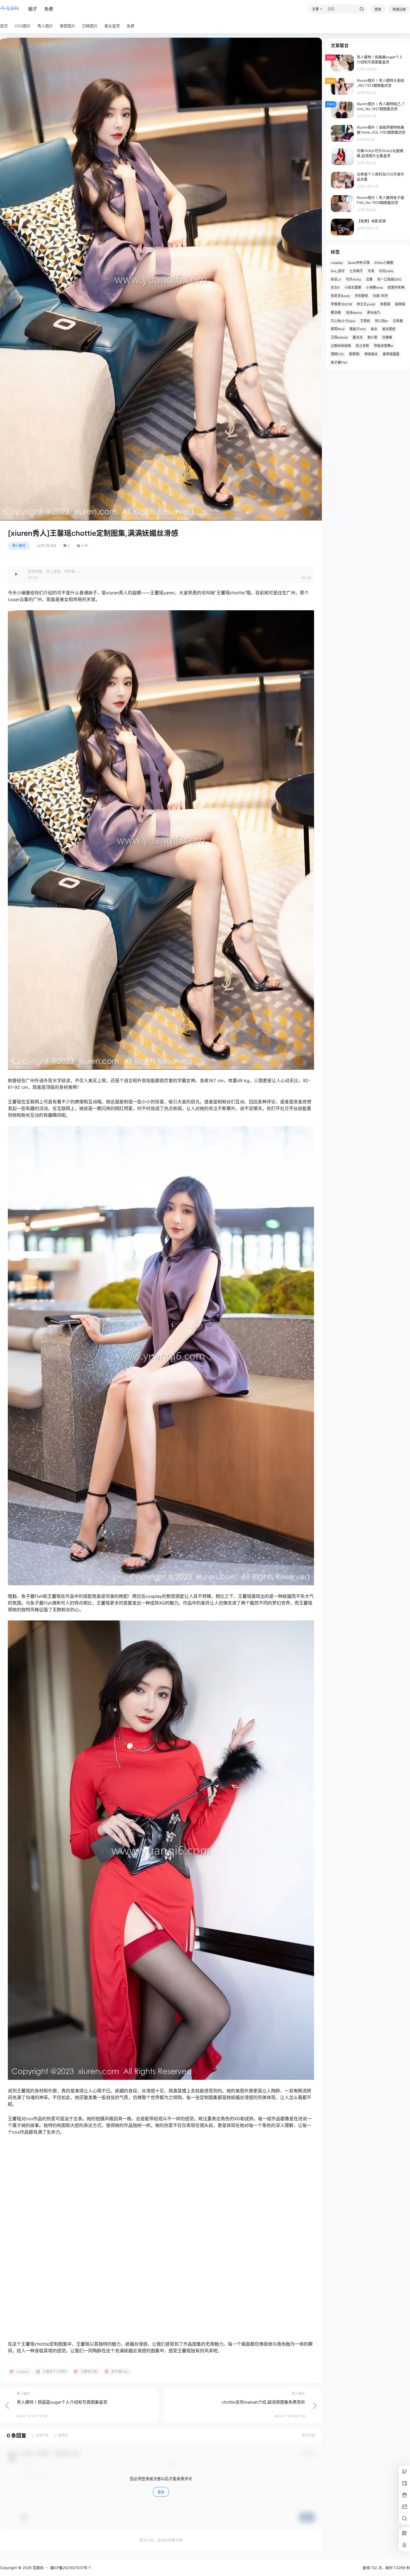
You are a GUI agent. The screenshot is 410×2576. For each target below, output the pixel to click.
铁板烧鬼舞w (384, 346)
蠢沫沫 (358, 337)
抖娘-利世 (380, 296)
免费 (49, 9)
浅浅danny (354, 313)
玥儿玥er (381, 321)
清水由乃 (373, 313)
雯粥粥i (354, 354)
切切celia (386, 271)
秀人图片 (19, 546)
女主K (335, 287)
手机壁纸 (361, 296)
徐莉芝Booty (340, 296)
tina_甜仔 (338, 271)
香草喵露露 (391, 354)
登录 (378, 9)
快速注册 (399, 9)
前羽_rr (336, 279)
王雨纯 (365, 321)
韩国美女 (371, 354)
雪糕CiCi (337, 354)
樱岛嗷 (336, 313)
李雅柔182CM (341, 304)
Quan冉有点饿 (359, 263)
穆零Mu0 (338, 329)
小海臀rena (374, 287)
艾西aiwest (339, 337)
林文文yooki (366, 304)
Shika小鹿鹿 (384, 263)
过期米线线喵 (341, 346)
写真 (371, 271)
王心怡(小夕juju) (343, 321)
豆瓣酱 (387, 337)
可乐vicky (354, 279)
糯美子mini (358, 329)
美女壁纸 (389, 329)
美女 (374, 329)
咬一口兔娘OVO (389, 279)
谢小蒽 (372, 337)
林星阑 (385, 304)
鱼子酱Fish (339, 362)
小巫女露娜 (353, 287)
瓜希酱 (398, 321)
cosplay (337, 263)
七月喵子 (356, 271)
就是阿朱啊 (396, 287)
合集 (369, 279)
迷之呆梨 (362, 346)
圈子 (33, 9)
